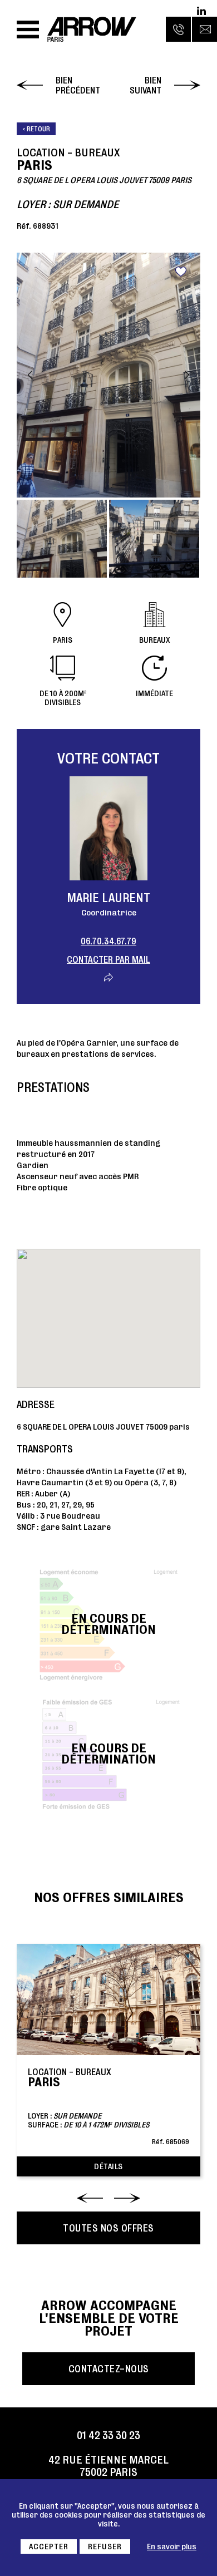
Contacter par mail (108, 959)
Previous (30, 375)
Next (187, 375)
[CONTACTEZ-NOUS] (204, 29)
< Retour (36, 129)
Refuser (105, 2547)
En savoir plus (172, 2547)
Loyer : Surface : (108, 2106)
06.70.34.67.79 (108, 941)
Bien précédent (78, 85)
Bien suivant (146, 85)
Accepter (49, 2547)
